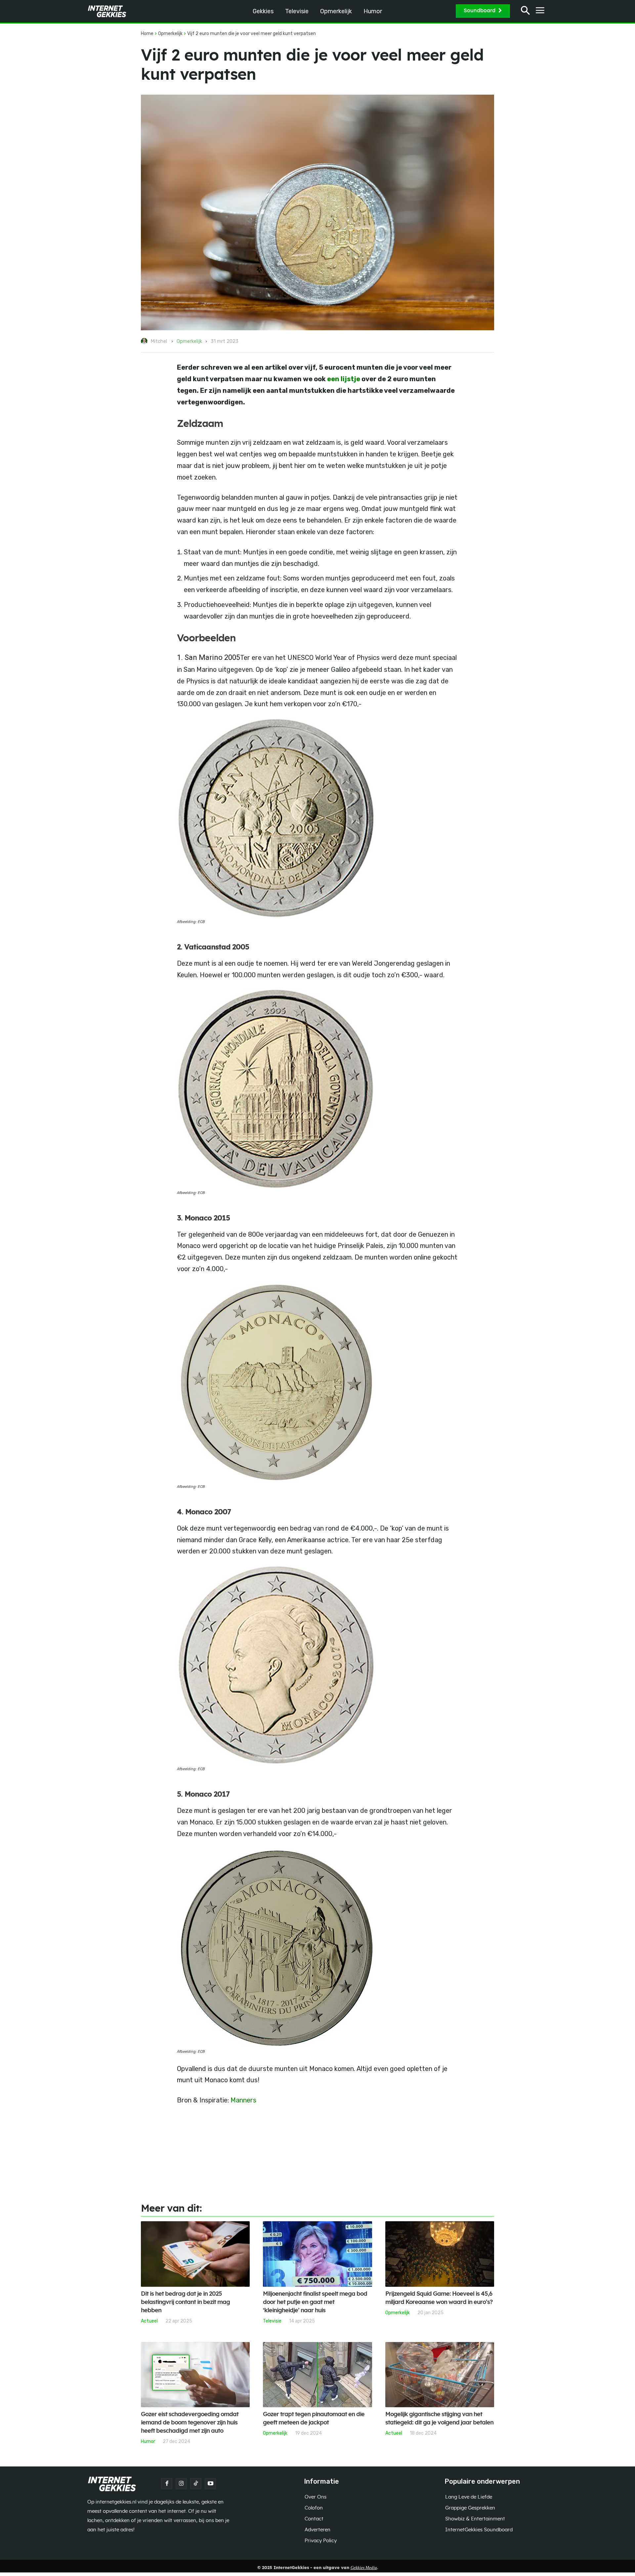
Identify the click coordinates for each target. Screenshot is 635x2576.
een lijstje (344, 379)
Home (147, 34)
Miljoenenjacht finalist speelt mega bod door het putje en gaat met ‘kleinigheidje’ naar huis (315, 2302)
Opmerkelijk (170, 34)
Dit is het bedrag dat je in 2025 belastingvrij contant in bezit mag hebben (185, 2302)
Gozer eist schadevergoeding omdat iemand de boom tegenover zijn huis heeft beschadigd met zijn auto (190, 2423)
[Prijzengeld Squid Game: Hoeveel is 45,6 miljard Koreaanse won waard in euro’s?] (440, 2254)
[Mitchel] (145, 341)
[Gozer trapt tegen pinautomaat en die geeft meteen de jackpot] (317, 2375)
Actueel (149, 2321)
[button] (525, 11)
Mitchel (159, 341)
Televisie (272, 2321)
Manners (243, 2100)
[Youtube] (210, 2484)
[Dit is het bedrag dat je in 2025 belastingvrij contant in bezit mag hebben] (195, 2254)
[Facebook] (167, 2484)
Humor (148, 2441)
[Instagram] (181, 2484)
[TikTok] (196, 2484)
